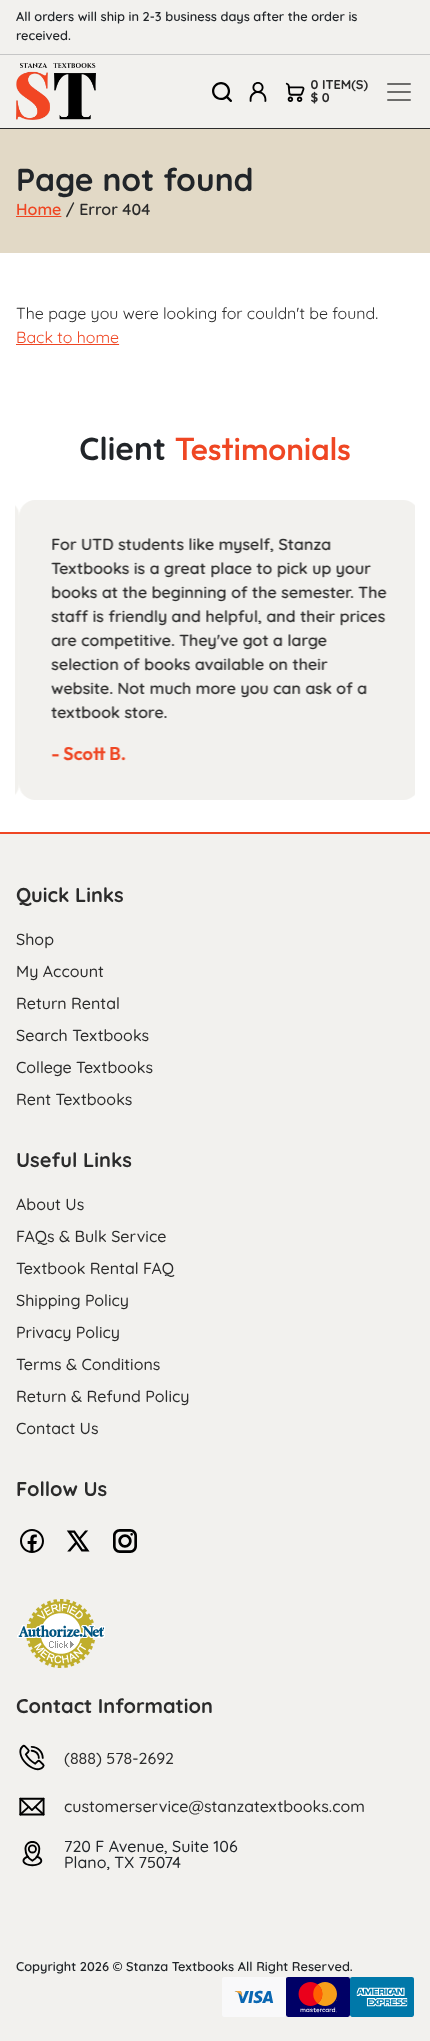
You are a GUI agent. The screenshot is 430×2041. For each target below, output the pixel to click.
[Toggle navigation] (399, 92)
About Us (50, 1204)
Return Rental (68, 1003)
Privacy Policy (68, 1332)
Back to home (67, 337)
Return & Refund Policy (102, 1396)
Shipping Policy (72, 1300)
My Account (60, 971)
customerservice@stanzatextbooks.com (214, 1806)
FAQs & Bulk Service (91, 1236)
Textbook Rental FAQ (95, 1268)
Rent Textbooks (74, 1099)
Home (38, 209)
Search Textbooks (82, 1035)
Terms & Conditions (88, 1364)
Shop (35, 939)
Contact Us (57, 1428)
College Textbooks (84, 1067)
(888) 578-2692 (119, 1758)
